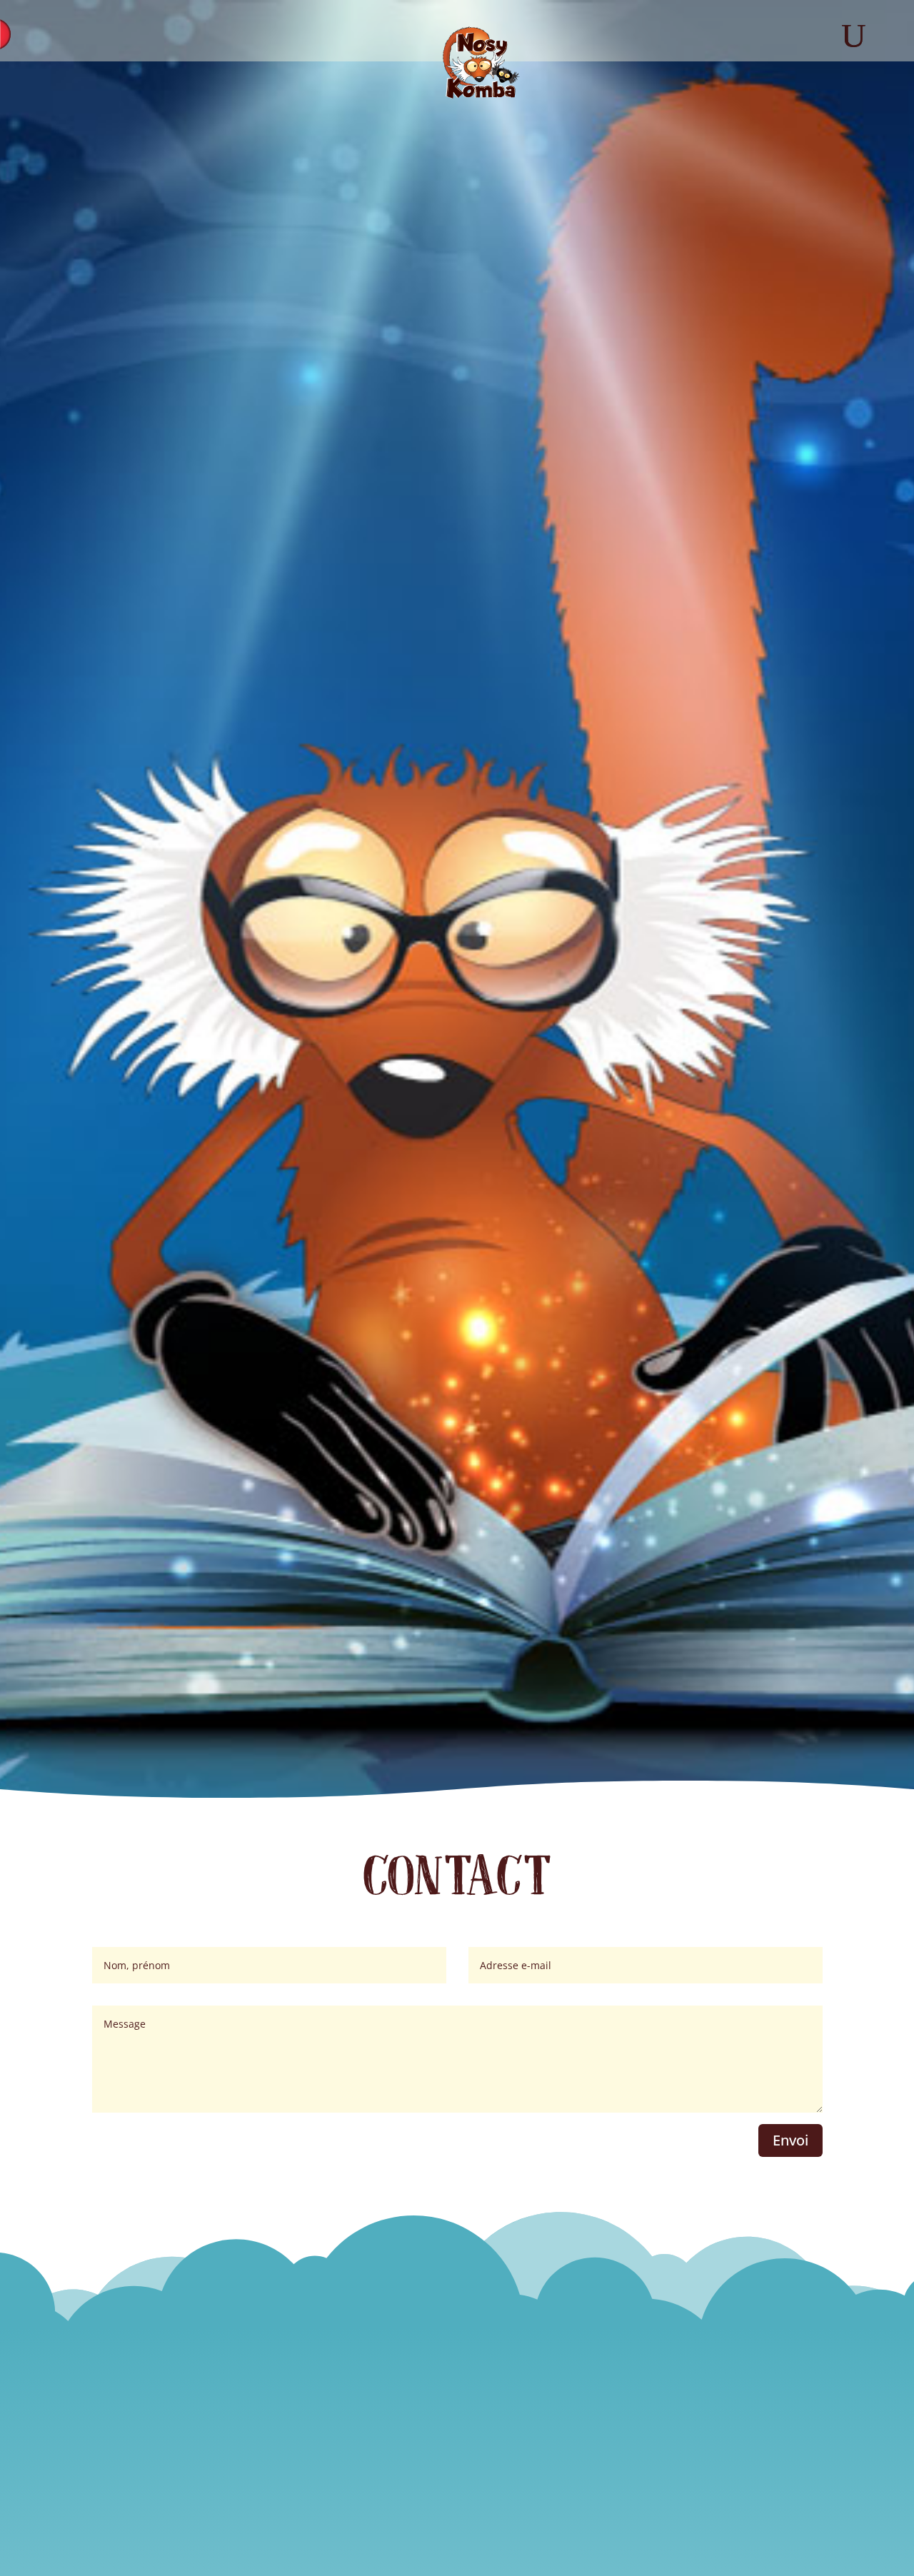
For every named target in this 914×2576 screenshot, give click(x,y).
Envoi (790, 2140)
